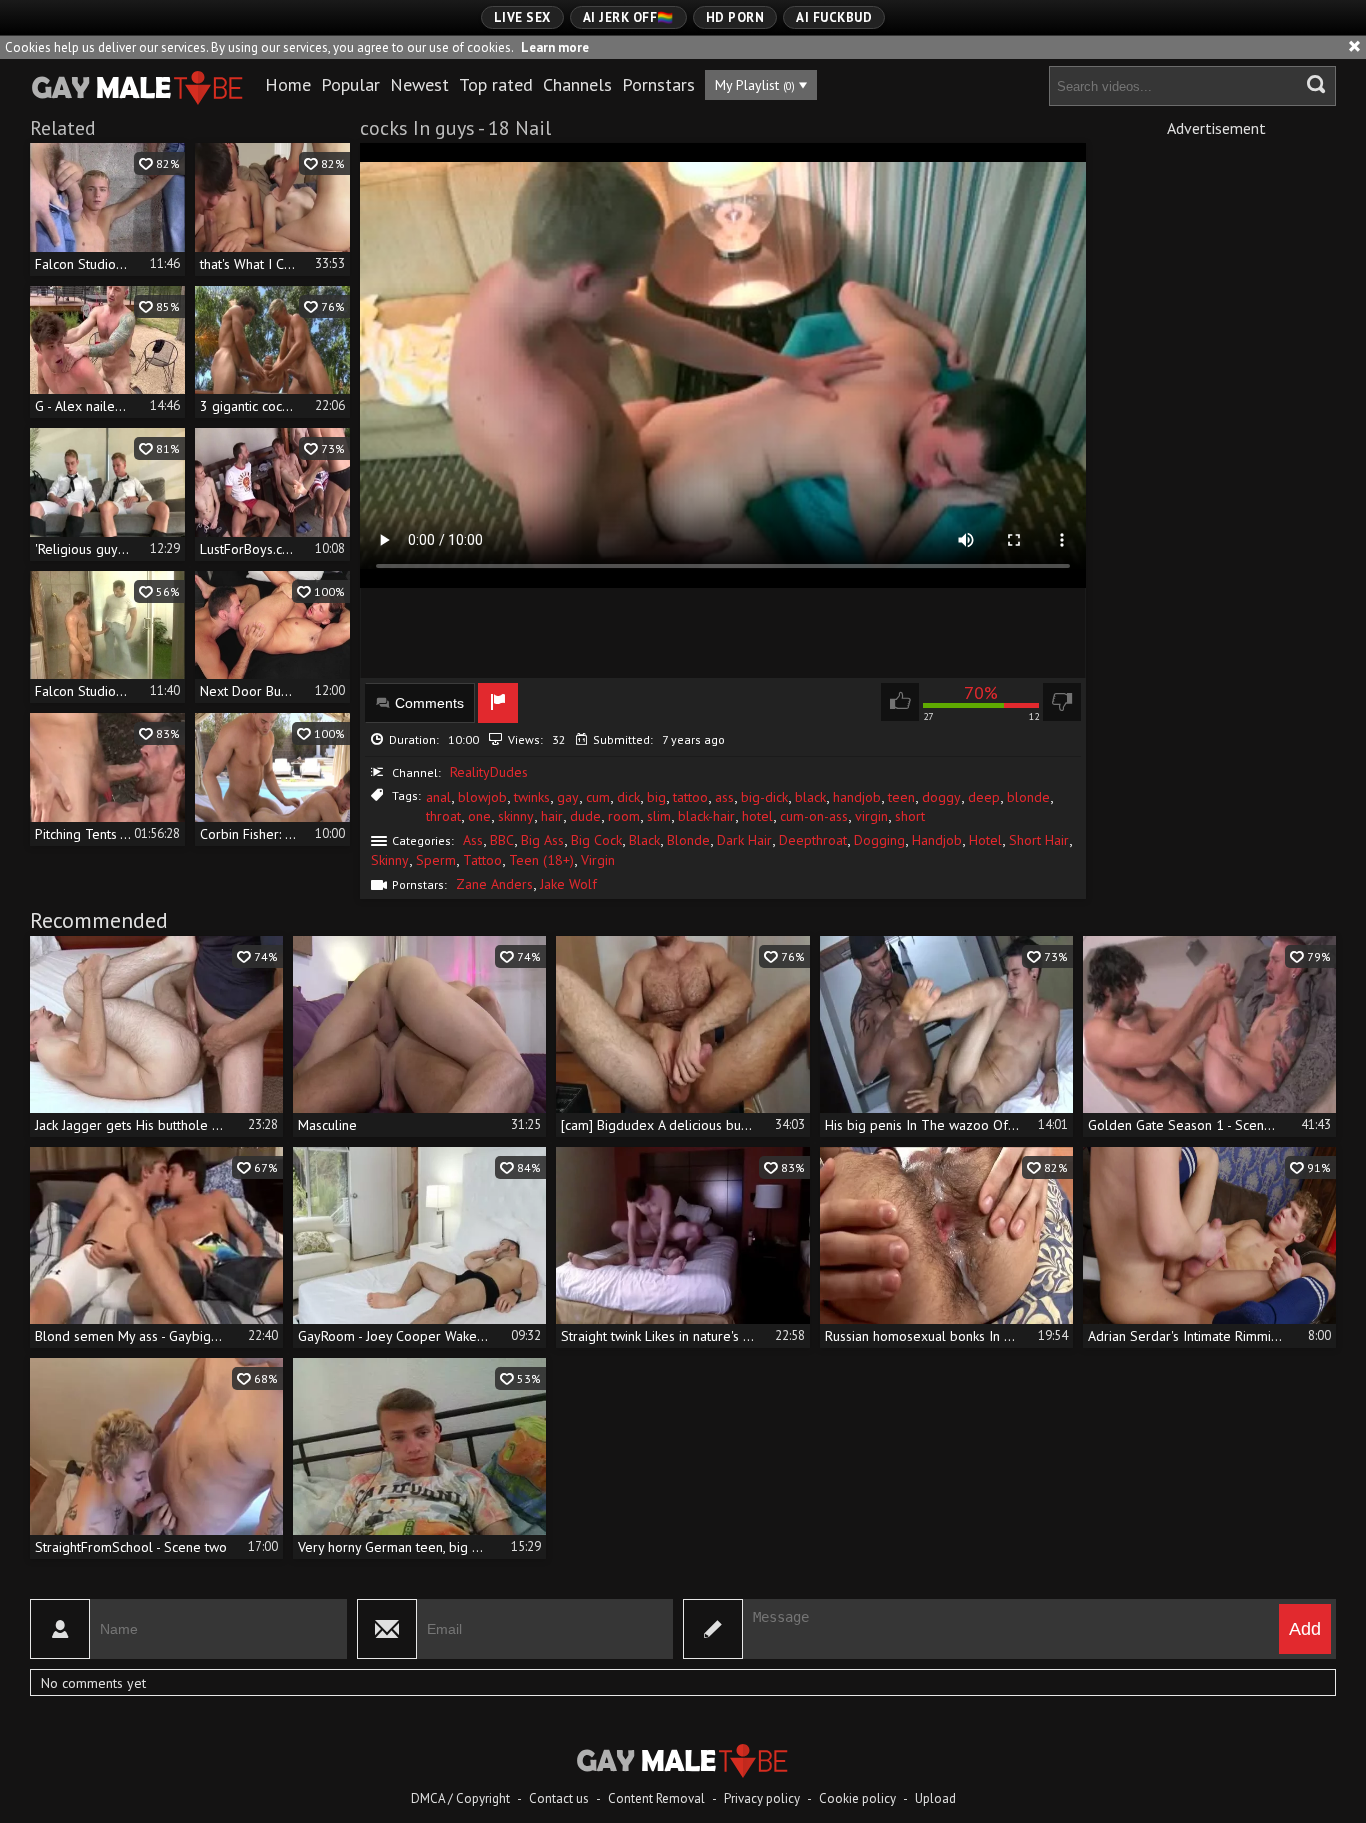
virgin (871, 816)
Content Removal (656, 1798)
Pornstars (658, 84)
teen (901, 797)
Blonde (688, 840)
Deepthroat (813, 840)
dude (585, 816)
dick (628, 797)
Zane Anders (494, 884)
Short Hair (1039, 840)
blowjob (482, 797)
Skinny (390, 860)
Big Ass (542, 840)
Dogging (879, 840)
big (656, 797)
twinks (532, 797)
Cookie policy (857, 1798)
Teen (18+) (541, 860)
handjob (857, 797)
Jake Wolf (568, 884)
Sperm (436, 860)
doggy (941, 797)
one (479, 816)
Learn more (555, 47)
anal (438, 797)
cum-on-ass (814, 816)
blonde (1028, 797)
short (910, 816)
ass (724, 797)
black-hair (706, 816)
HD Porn (735, 17)
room (624, 816)
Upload (935, 1798)
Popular (350, 84)
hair (552, 816)
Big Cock (596, 840)
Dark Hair (744, 840)
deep (984, 797)
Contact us (559, 1798)
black (810, 797)
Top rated (496, 84)
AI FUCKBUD (834, 17)
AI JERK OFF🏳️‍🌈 (628, 17)
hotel (757, 816)
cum (598, 797)
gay (568, 797)
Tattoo (482, 860)
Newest (419, 84)
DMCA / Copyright (460, 1798)
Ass (473, 840)
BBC (502, 840)
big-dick (764, 797)
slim (659, 816)
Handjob (937, 840)
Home (288, 84)
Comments (429, 703)
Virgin (598, 860)
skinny (516, 816)
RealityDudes (489, 772)
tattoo (690, 797)
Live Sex (522, 17)
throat (443, 816)
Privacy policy (762, 1798)
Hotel (985, 840)
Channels (577, 84)
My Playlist (755, 85)
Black (644, 840)
